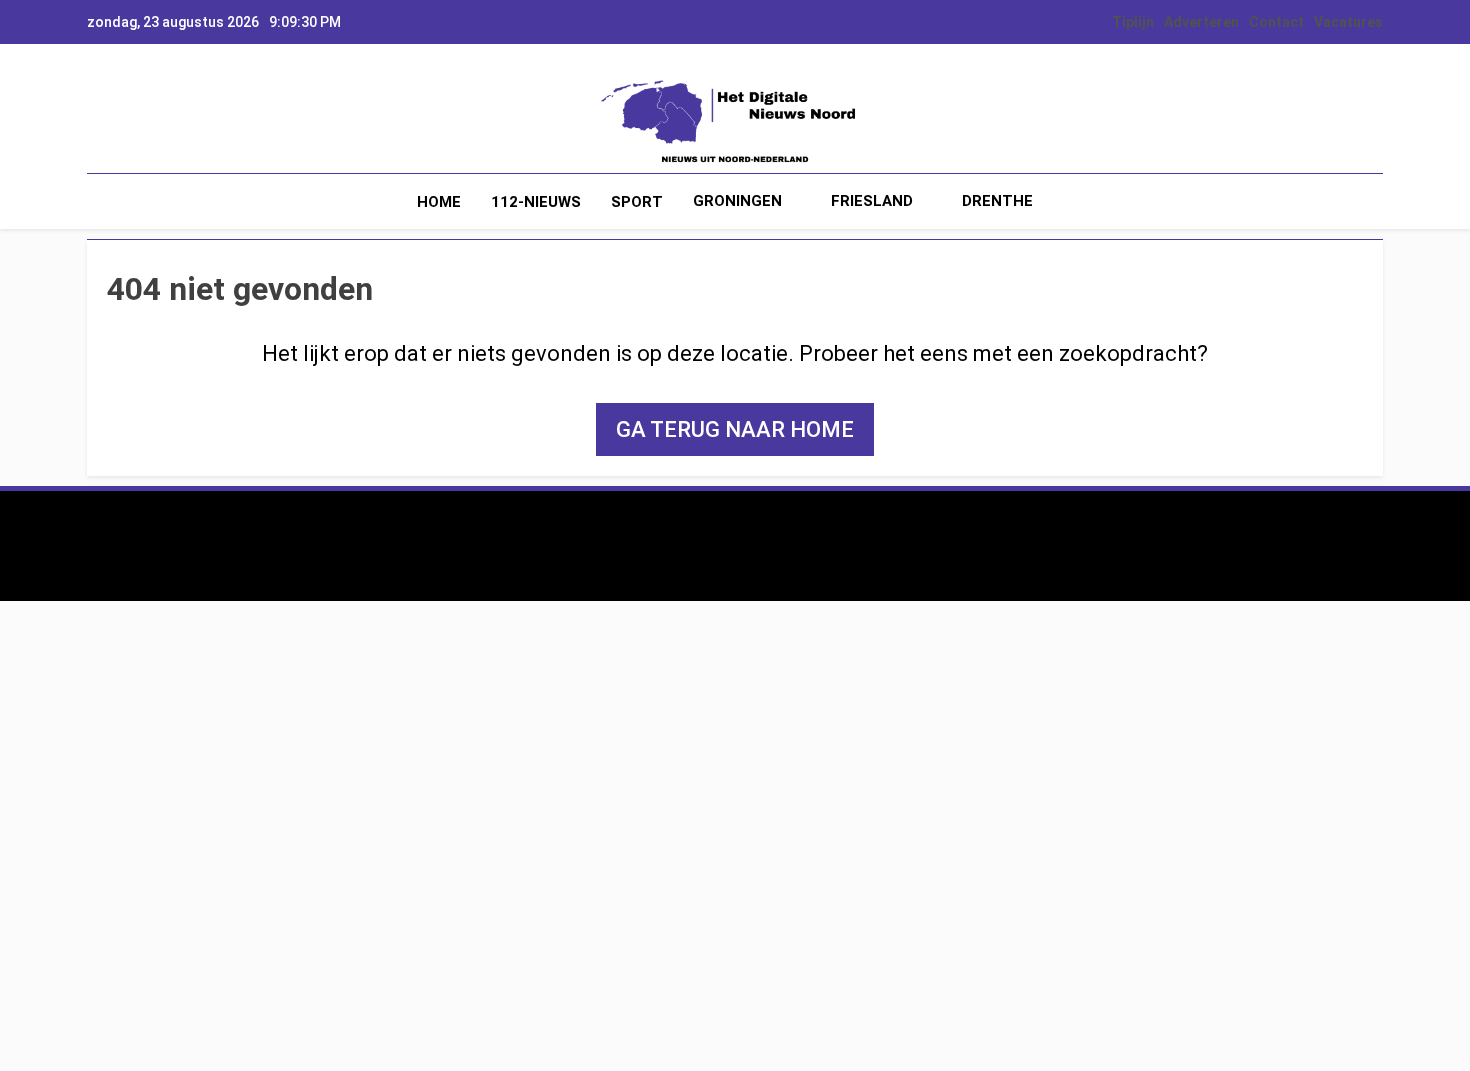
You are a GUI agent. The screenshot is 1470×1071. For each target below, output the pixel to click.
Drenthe (997, 201)
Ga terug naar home (735, 429)
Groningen (737, 201)
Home (439, 202)
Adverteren (1201, 22)
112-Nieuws (536, 202)
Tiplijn (1133, 22)
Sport (637, 202)
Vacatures (1348, 22)
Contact (1276, 22)
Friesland (872, 201)
